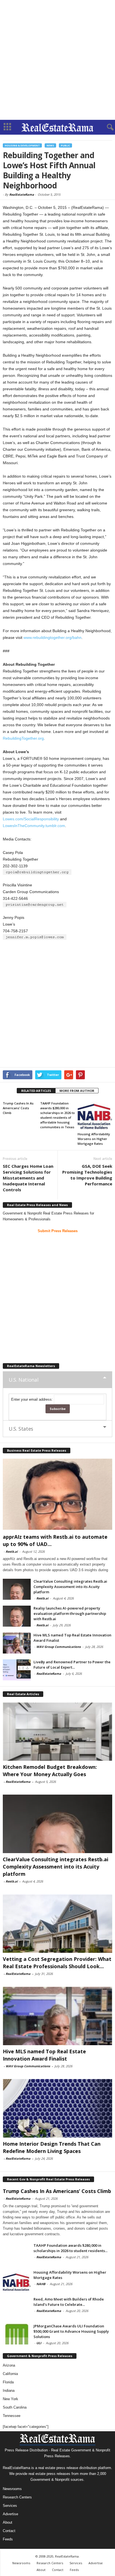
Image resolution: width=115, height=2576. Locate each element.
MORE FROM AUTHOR (77, 1091)
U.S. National (23, 1380)
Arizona (9, 2365)
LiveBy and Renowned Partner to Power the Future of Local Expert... (72, 1665)
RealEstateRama (22, 194)
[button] (106, 127)
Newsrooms (12, 2489)
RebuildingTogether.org (23, 738)
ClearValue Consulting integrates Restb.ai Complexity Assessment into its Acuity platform (70, 1587)
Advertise (10, 2514)
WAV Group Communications (58, 1647)
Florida (8, 2382)
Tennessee (12, 2416)
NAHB (41, 2284)
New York (10, 2399)
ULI (39, 2343)
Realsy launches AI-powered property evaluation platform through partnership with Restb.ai (70, 1613)
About (8, 2522)
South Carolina (15, 2407)
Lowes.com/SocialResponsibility (31, 819)
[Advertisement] (57, 60)
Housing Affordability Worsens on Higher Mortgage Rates (94, 1139)
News (50, 145)
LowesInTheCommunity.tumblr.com (34, 826)
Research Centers (17, 2497)
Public (65, 145)
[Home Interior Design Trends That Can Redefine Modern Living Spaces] (57, 2108)
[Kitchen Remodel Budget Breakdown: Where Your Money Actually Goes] (57, 1731)
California (10, 2374)
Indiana (9, 2391)
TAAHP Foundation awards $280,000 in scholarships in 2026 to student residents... (70, 2248)
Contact (9, 2531)
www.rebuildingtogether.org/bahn (52, 637)
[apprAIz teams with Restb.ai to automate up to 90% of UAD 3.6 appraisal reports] (57, 1494)
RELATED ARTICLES (36, 1091)
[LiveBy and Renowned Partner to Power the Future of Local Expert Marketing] (17, 1670)
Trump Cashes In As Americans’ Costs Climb (18, 1108)
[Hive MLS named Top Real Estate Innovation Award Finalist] (17, 1643)
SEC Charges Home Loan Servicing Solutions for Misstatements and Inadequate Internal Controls (28, 1178)
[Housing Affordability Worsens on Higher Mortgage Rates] (95, 1115)
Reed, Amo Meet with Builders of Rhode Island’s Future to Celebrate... (69, 2302)
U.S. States (21, 1429)
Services (10, 2506)
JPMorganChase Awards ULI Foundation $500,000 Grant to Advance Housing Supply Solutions (71, 2331)
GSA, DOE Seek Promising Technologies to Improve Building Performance (87, 1175)
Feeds (8, 2539)
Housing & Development (22, 145)
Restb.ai (12, 1551)
